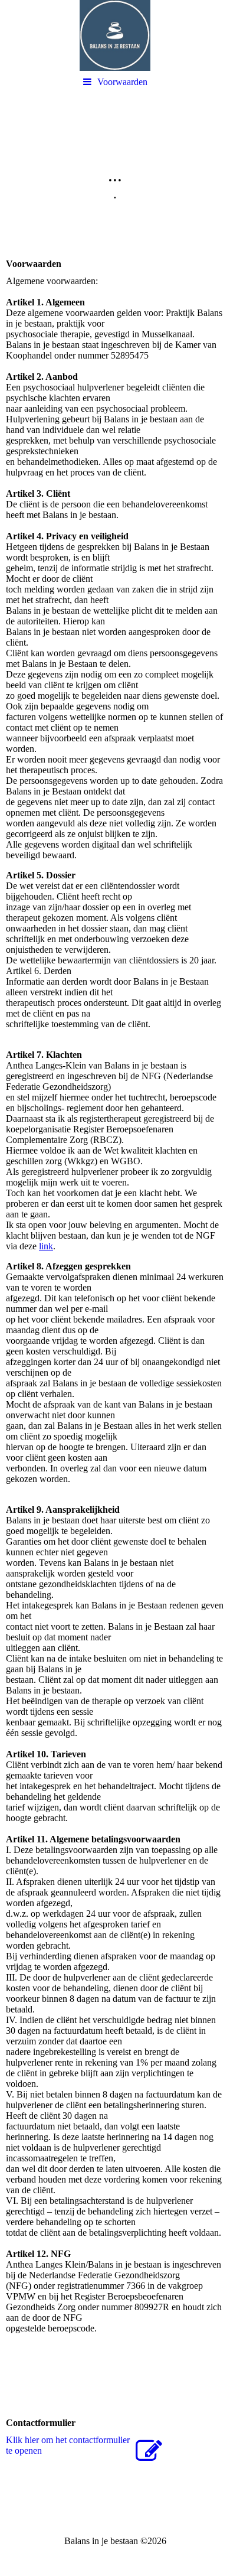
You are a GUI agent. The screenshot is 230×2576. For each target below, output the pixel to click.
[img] (115, 35)
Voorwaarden (122, 82)
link (46, 1246)
